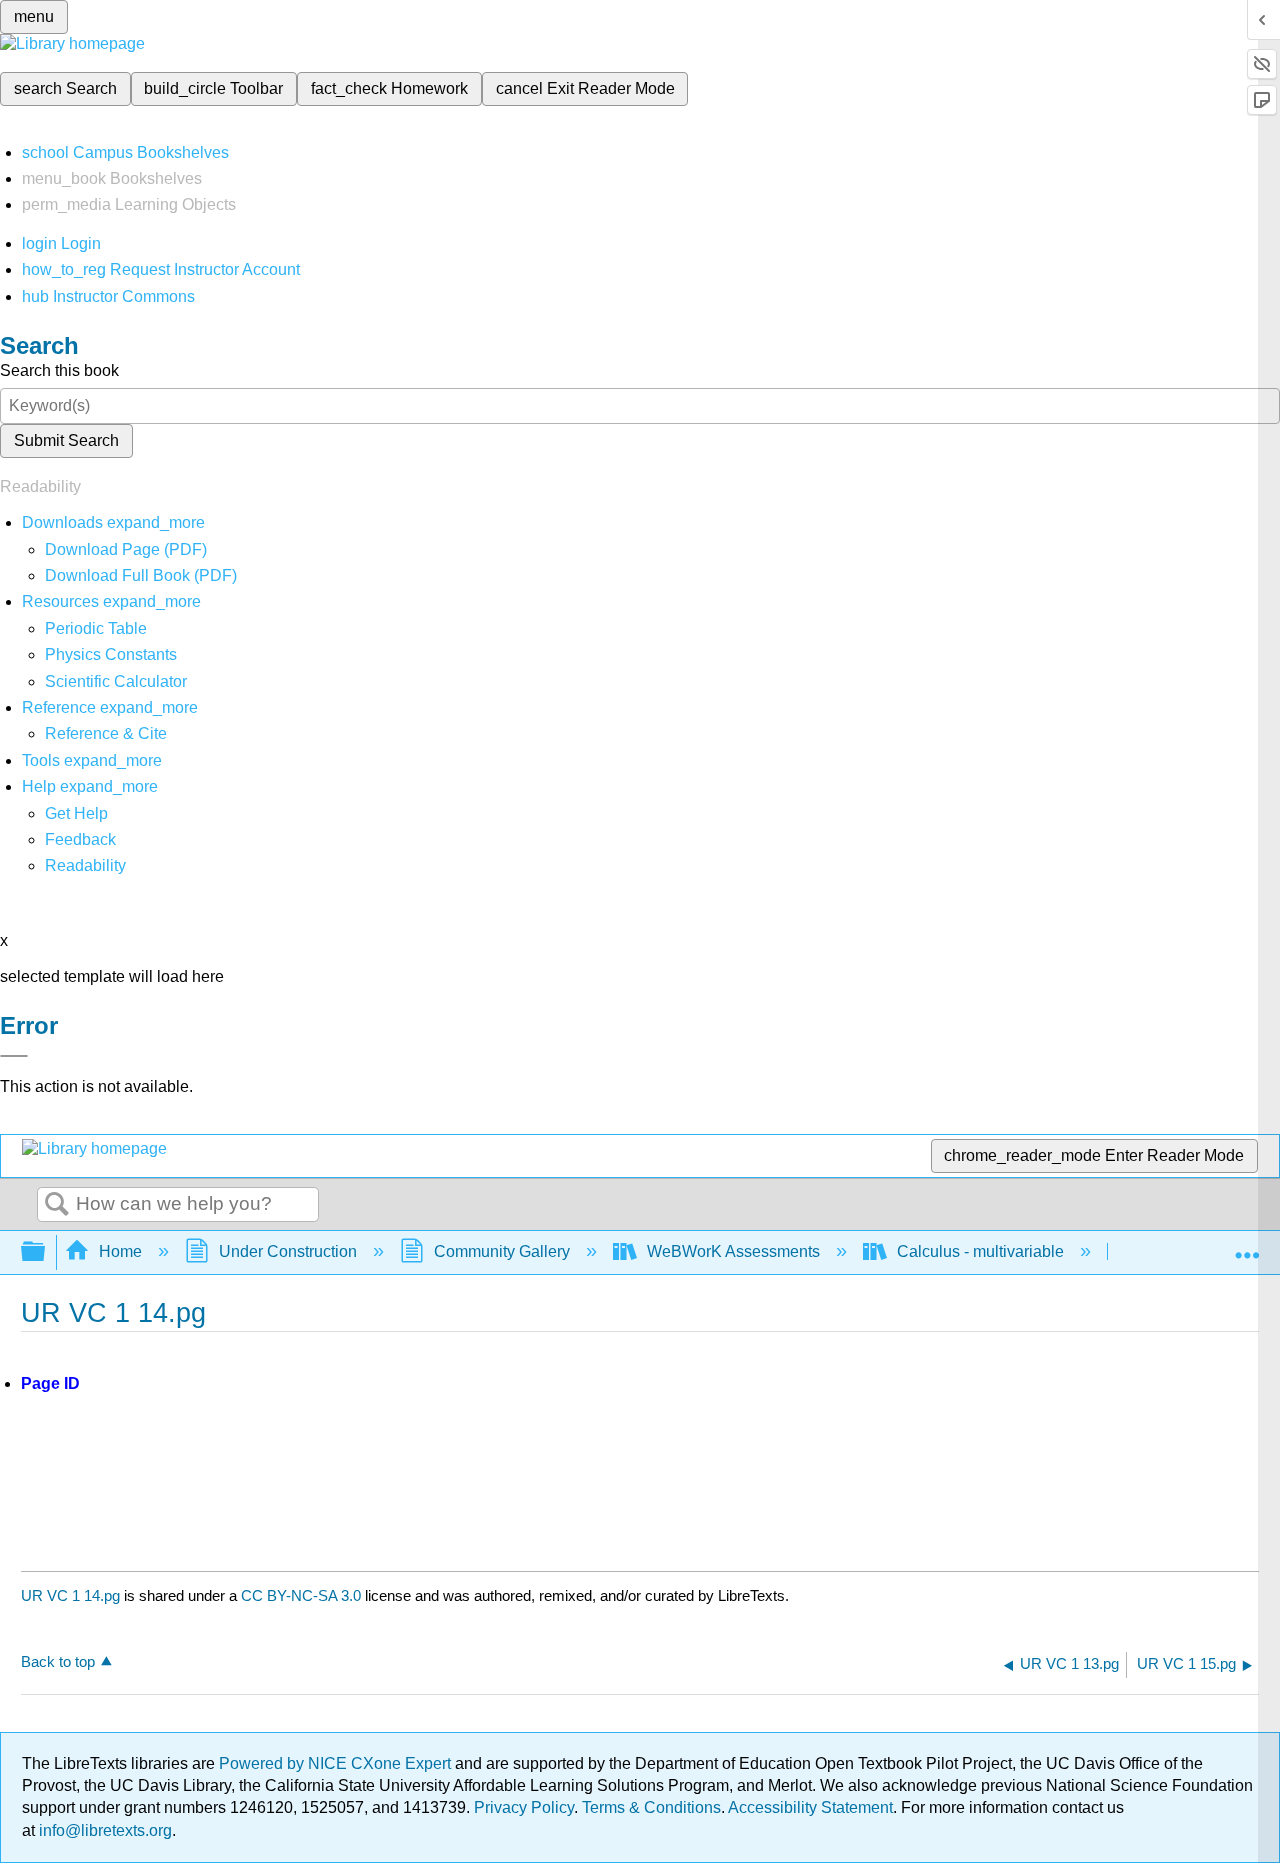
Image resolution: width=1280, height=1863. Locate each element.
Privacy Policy (524, 1807)
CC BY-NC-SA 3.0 (301, 1595)
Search (57, 1205)
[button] (80, 839)
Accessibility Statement (810, 1807)
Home (120, 1251)
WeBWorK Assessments (733, 1251)
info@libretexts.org (103, 1830)
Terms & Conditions (651, 1807)
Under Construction (288, 1251)
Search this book (59, 370)
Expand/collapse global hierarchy (46, 1252)
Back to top (58, 1661)
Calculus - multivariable (980, 1251)
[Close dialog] (14, 1056)
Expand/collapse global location (1247, 1246)
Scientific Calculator (116, 681)
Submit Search (66, 440)
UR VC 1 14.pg (70, 1595)
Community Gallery (502, 1251)
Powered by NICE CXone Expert (337, 1763)
